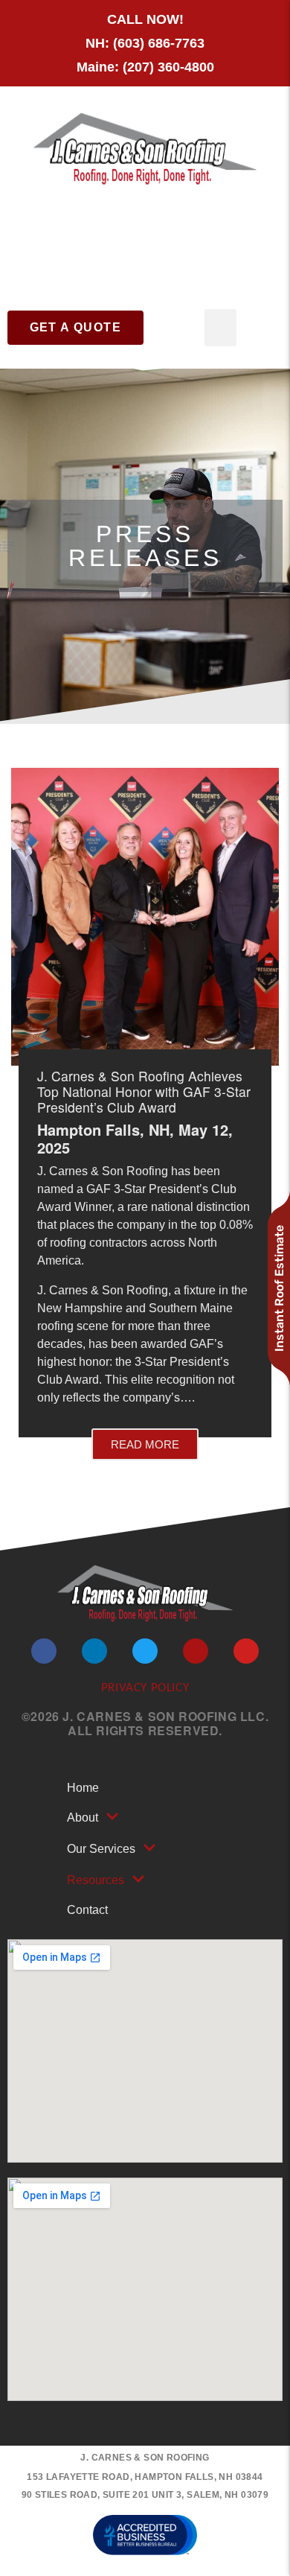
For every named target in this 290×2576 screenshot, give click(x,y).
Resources (96, 1880)
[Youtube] (246, 1651)
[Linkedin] (94, 1651)
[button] (220, 328)
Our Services (101, 1849)
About (83, 1817)
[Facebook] (44, 1651)
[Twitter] (145, 1651)
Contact (87, 1910)
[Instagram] (196, 1651)
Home (83, 1788)
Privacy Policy (145, 1688)
